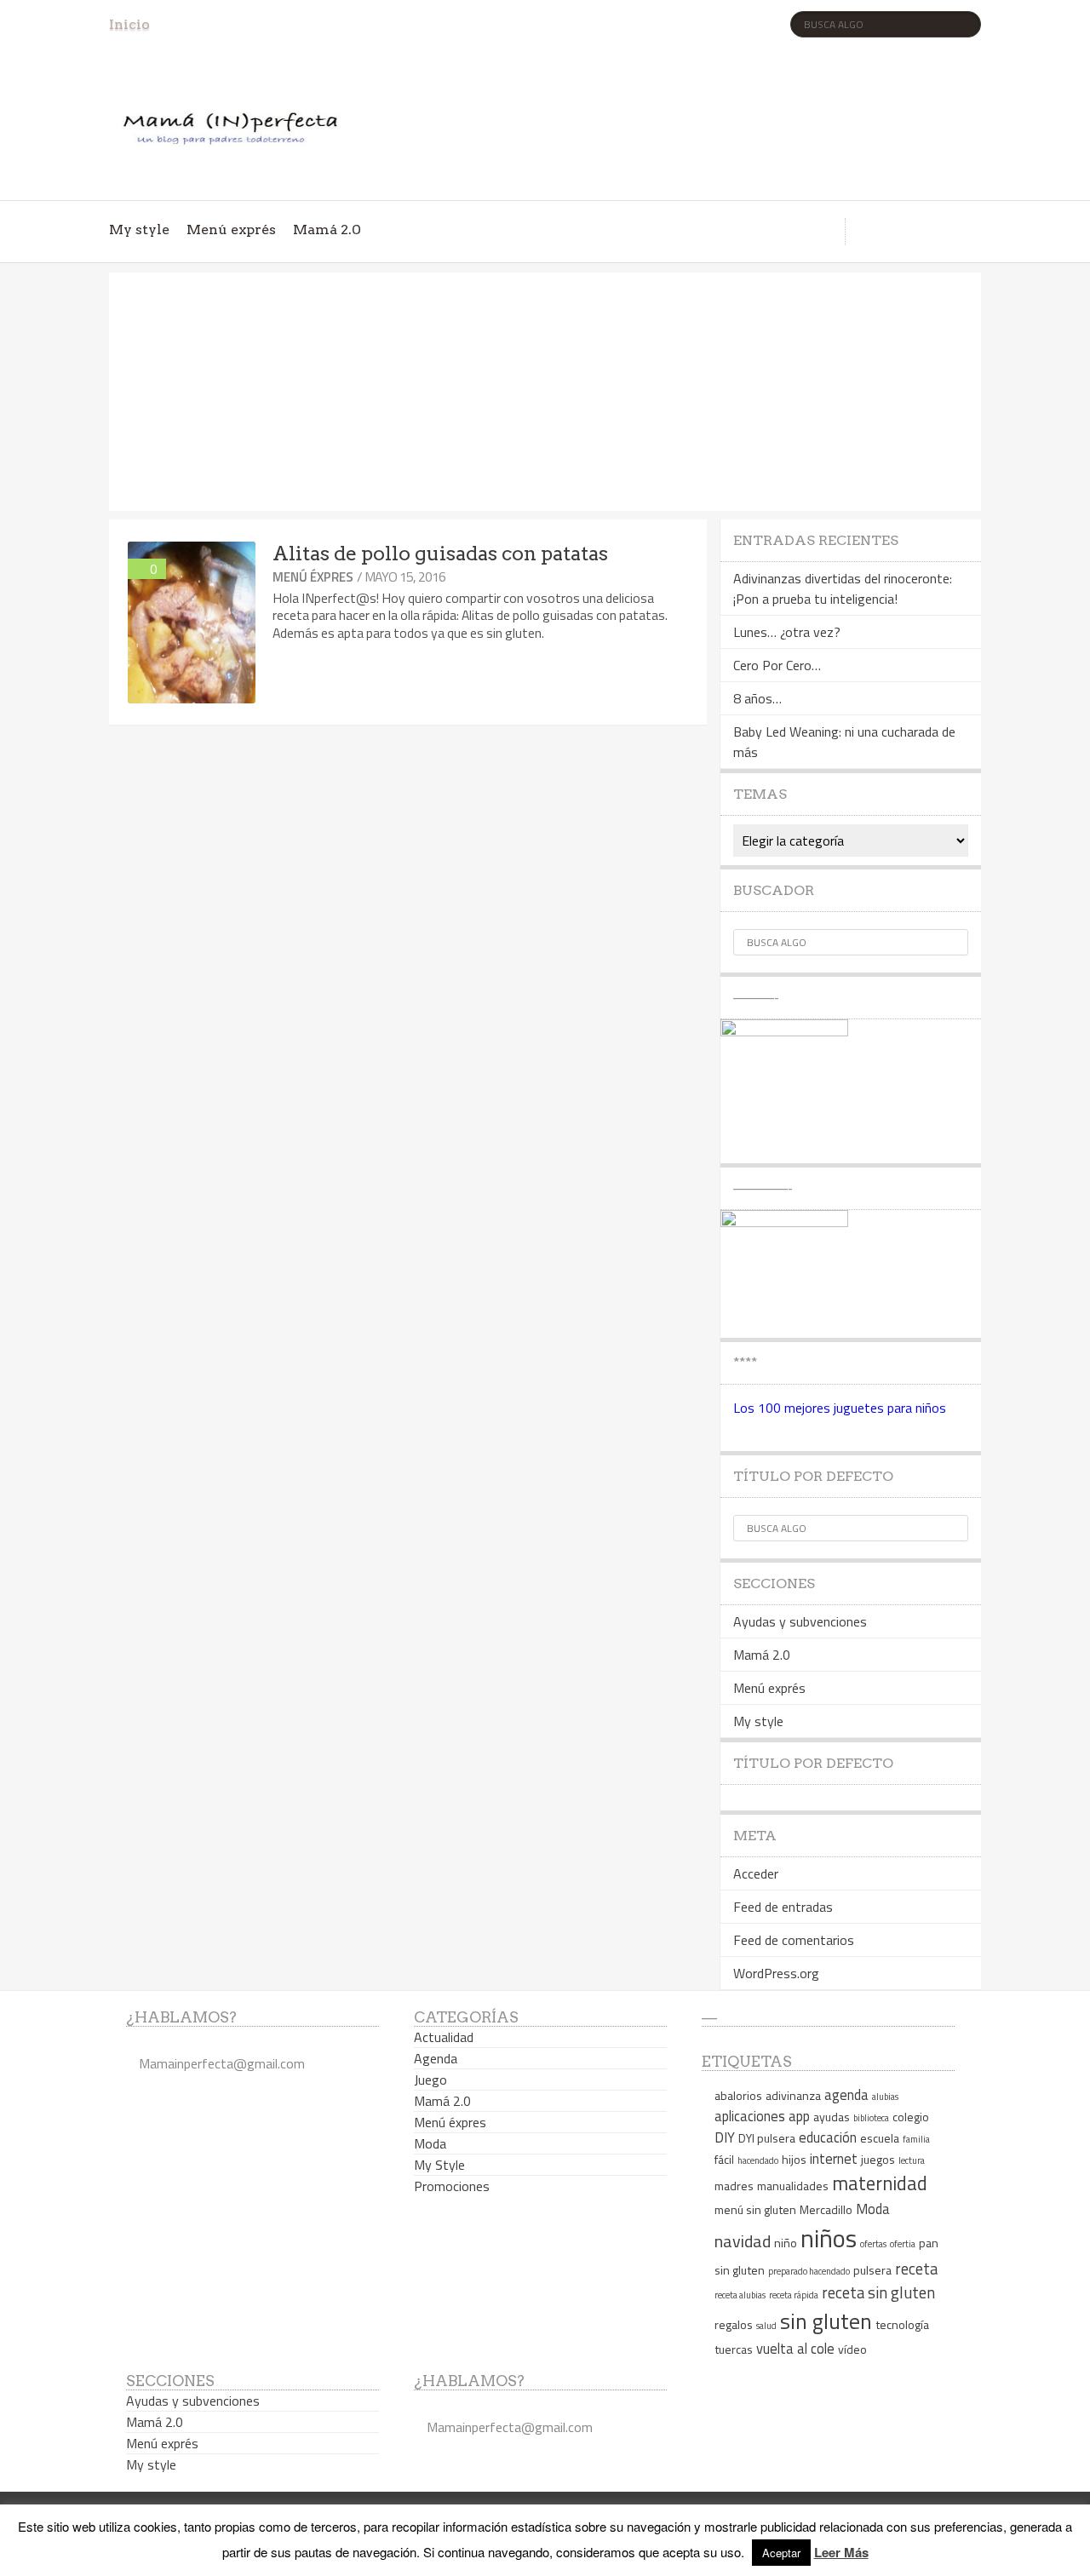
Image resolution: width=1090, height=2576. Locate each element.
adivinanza (793, 2095)
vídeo (852, 2349)
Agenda (436, 2058)
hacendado (758, 2160)
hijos (794, 2159)
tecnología (902, 2324)
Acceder (756, 1873)
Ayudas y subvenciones (800, 1621)
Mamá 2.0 (327, 229)
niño (786, 2243)
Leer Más (841, 2552)
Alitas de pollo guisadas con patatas (440, 554)
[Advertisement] (545, 392)
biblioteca (871, 2118)
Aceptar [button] (781, 2553)
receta (916, 2269)
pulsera (872, 2270)
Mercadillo (826, 2209)
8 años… (757, 698)
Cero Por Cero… (777, 665)
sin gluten (826, 2321)
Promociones (452, 2186)
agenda (846, 2094)
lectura (912, 2160)
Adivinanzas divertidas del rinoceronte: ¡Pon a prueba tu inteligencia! (843, 588)
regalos (734, 2324)
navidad (743, 2241)
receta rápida (794, 2295)
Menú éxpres (313, 577)
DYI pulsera (767, 2138)
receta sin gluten (878, 2292)
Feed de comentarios (794, 1940)
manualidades (793, 2186)
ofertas (873, 2244)
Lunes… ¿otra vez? (787, 632)
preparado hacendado (809, 2271)
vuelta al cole (795, 2348)
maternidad (880, 2183)
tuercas (734, 2349)
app (799, 2116)
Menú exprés (231, 229)
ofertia (903, 2244)
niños (829, 2238)
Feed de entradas (783, 1907)
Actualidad (444, 2037)
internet (834, 2158)
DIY (725, 2137)
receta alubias (740, 2295)
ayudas (832, 2117)
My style (139, 229)
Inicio (129, 24)
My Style (439, 2165)
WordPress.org (776, 1973)
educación (828, 2137)
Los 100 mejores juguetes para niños (840, 1408)
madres (734, 2186)
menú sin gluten (755, 2209)
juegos (878, 2159)
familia (916, 2139)
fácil (724, 2159)
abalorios (738, 2095)
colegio (911, 2117)
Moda (430, 2143)
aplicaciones (750, 2116)
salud (766, 2326)
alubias (885, 2097)
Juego (430, 2080)
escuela (880, 2138)
